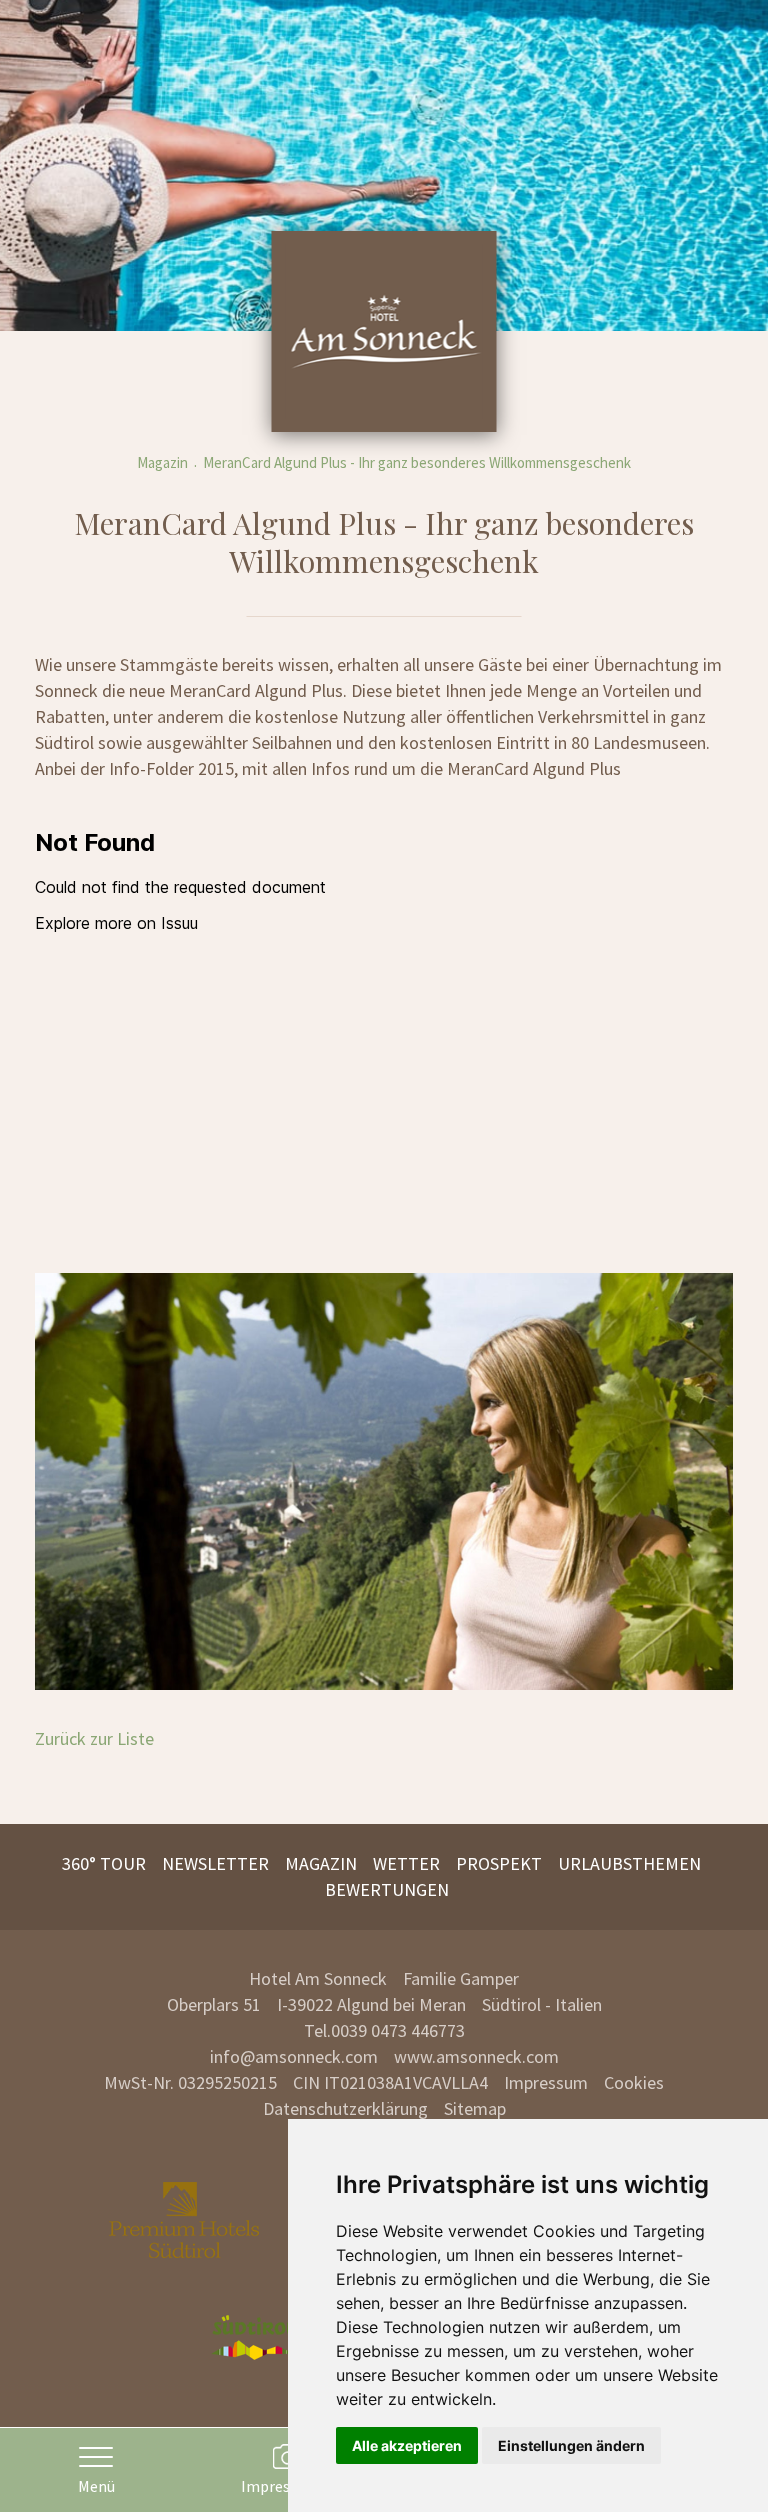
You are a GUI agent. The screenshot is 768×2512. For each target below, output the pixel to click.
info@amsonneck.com (294, 2056)
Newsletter (215, 1863)
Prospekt (499, 1863)
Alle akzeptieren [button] (407, 2445)
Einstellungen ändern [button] (571, 2445)
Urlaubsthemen (629, 1863)
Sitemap (475, 2108)
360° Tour (104, 1863)
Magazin (162, 462)
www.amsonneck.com (476, 2056)
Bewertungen (387, 1889)
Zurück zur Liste (94, 1738)
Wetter (406, 1863)
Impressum (546, 2082)
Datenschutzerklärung (345, 2108)
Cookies (634, 2082)
